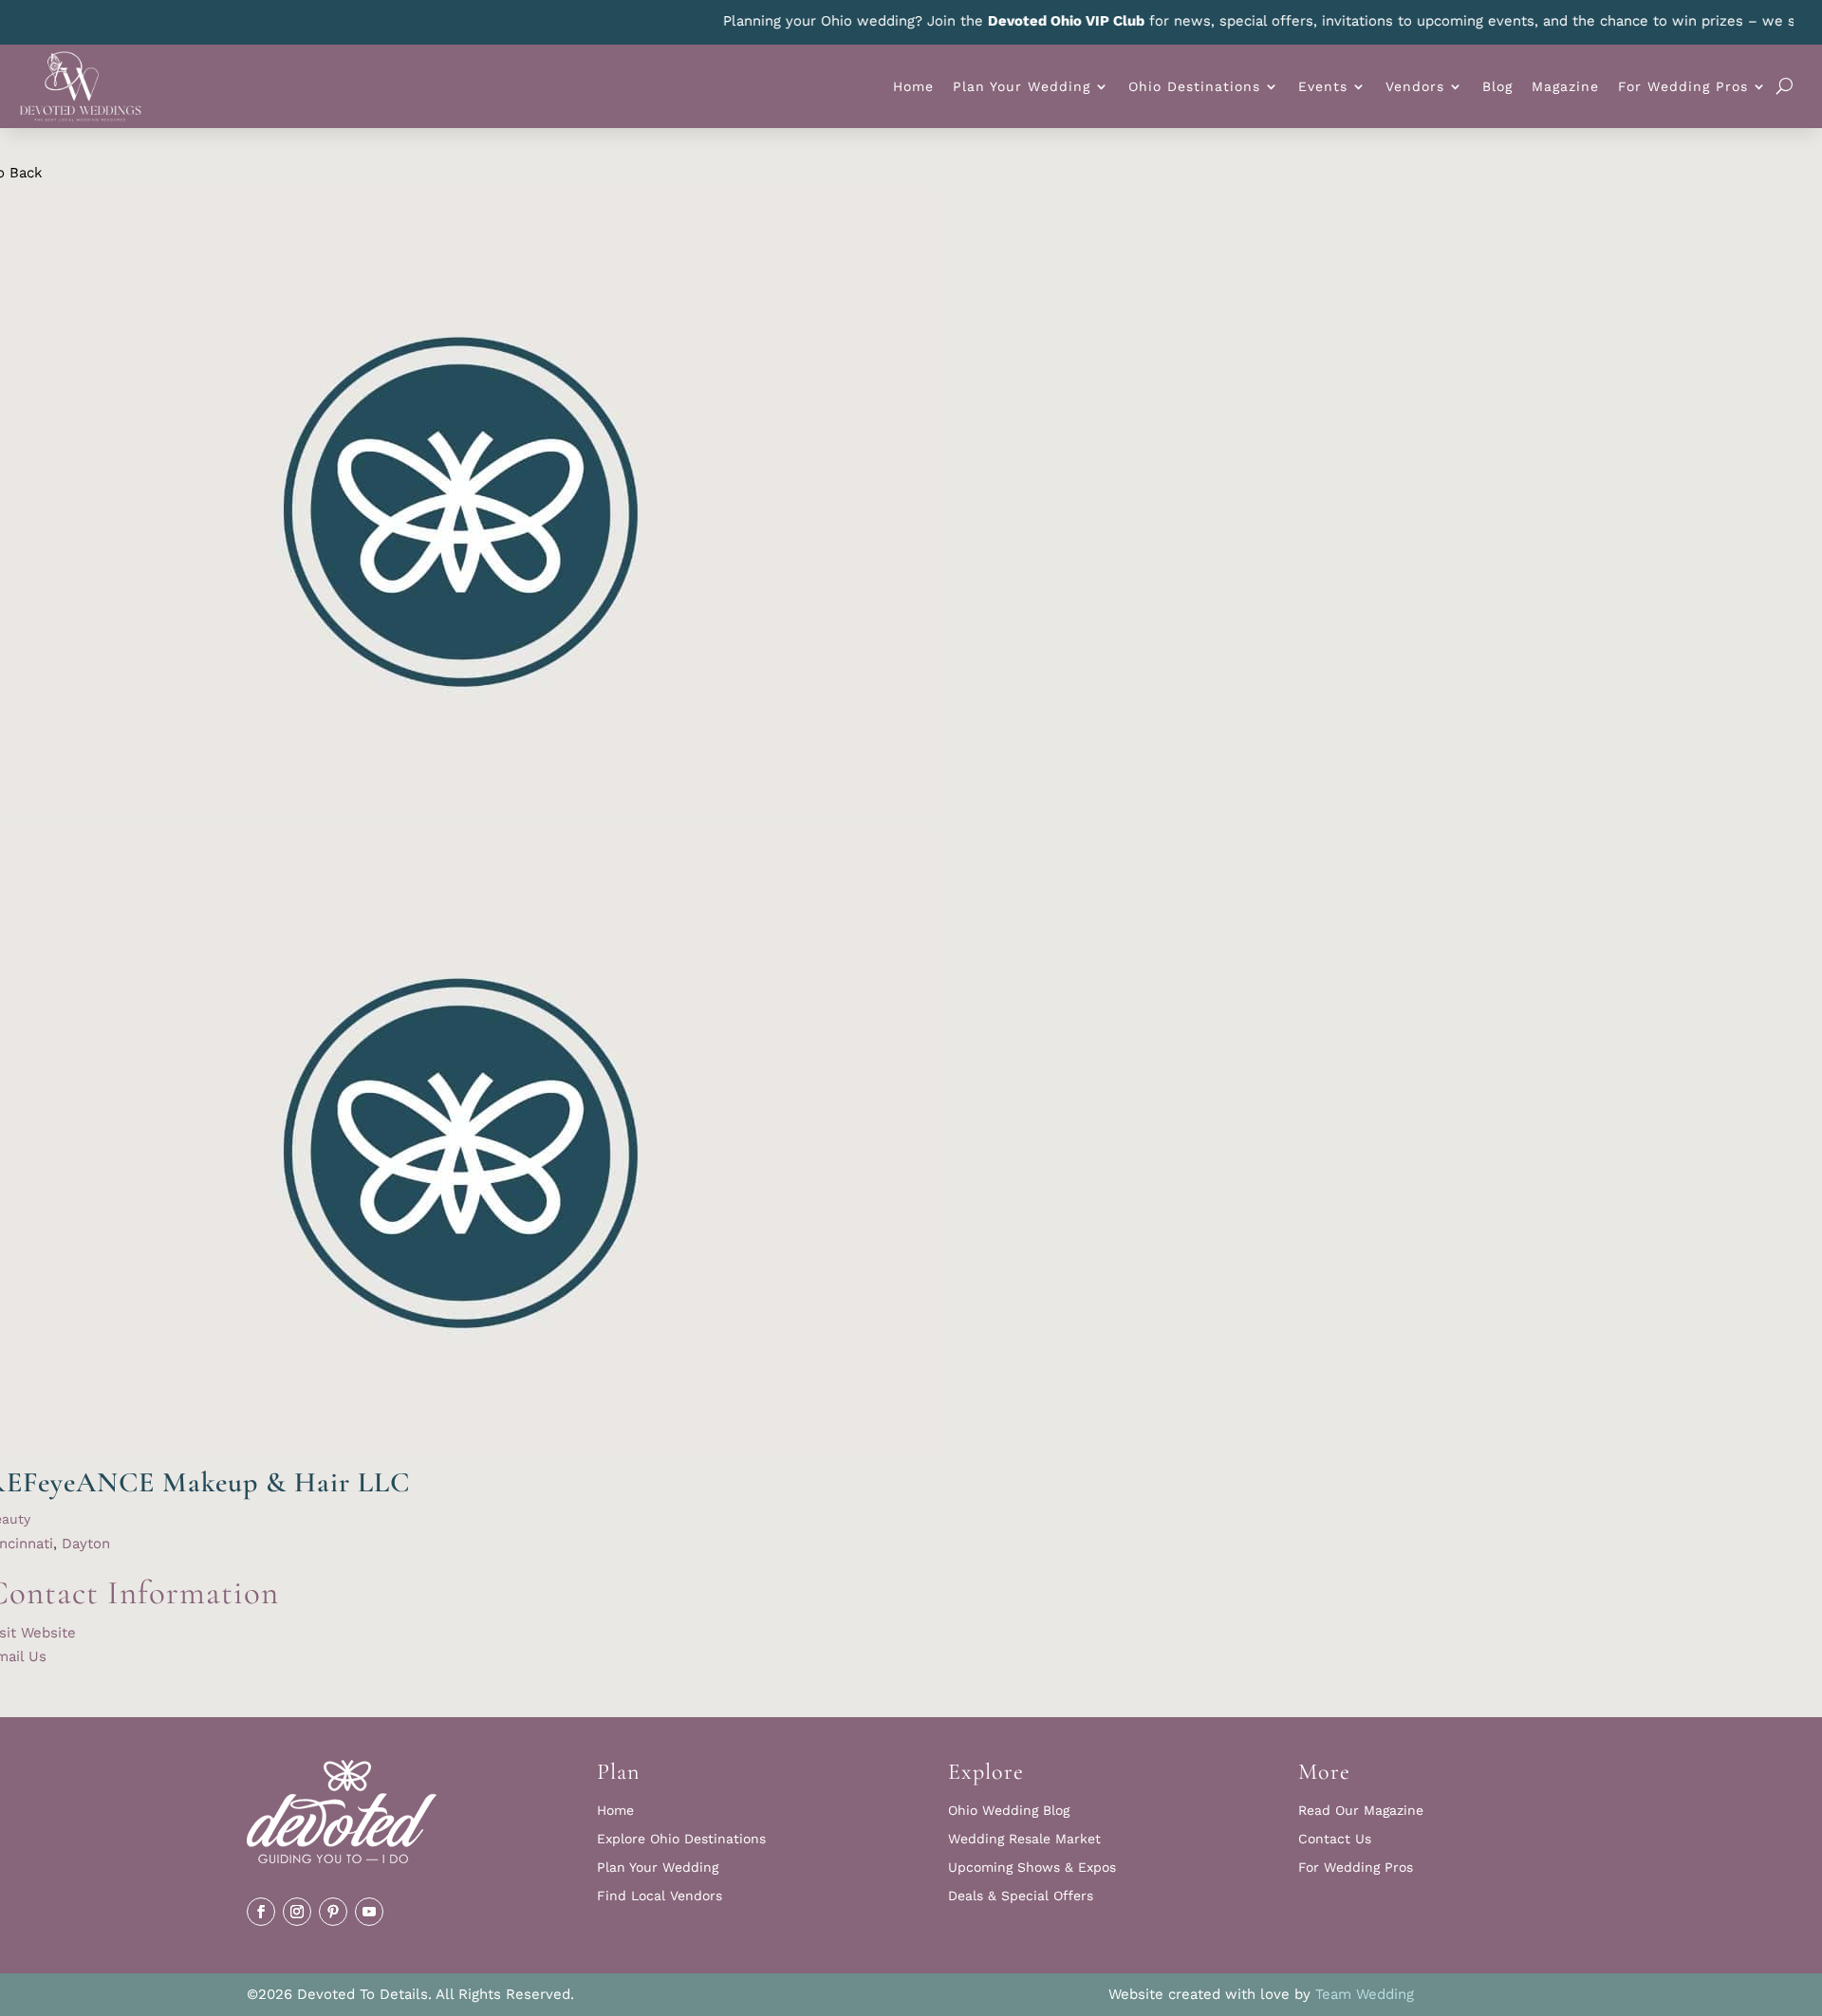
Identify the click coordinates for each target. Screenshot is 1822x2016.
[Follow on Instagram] (297, 1912)
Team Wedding (1365, 1994)
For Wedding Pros (1683, 86)
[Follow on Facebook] (261, 1912)
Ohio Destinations (1194, 86)
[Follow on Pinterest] (333, 1912)
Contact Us (1335, 1839)
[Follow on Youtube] (369, 1912)
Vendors (1415, 86)
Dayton (86, 1544)
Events (1323, 86)
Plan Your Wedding (1022, 86)
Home (913, 86)
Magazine (1565, 86)
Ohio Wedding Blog (1009, 1811)
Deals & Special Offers (1021, 1896)
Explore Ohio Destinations (681, 1839)
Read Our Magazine (1361, 1811)
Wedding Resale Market (1024, 1839)
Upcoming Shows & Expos (1032, 1868)
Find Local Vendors (660, 1896)
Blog (1497, 86)
